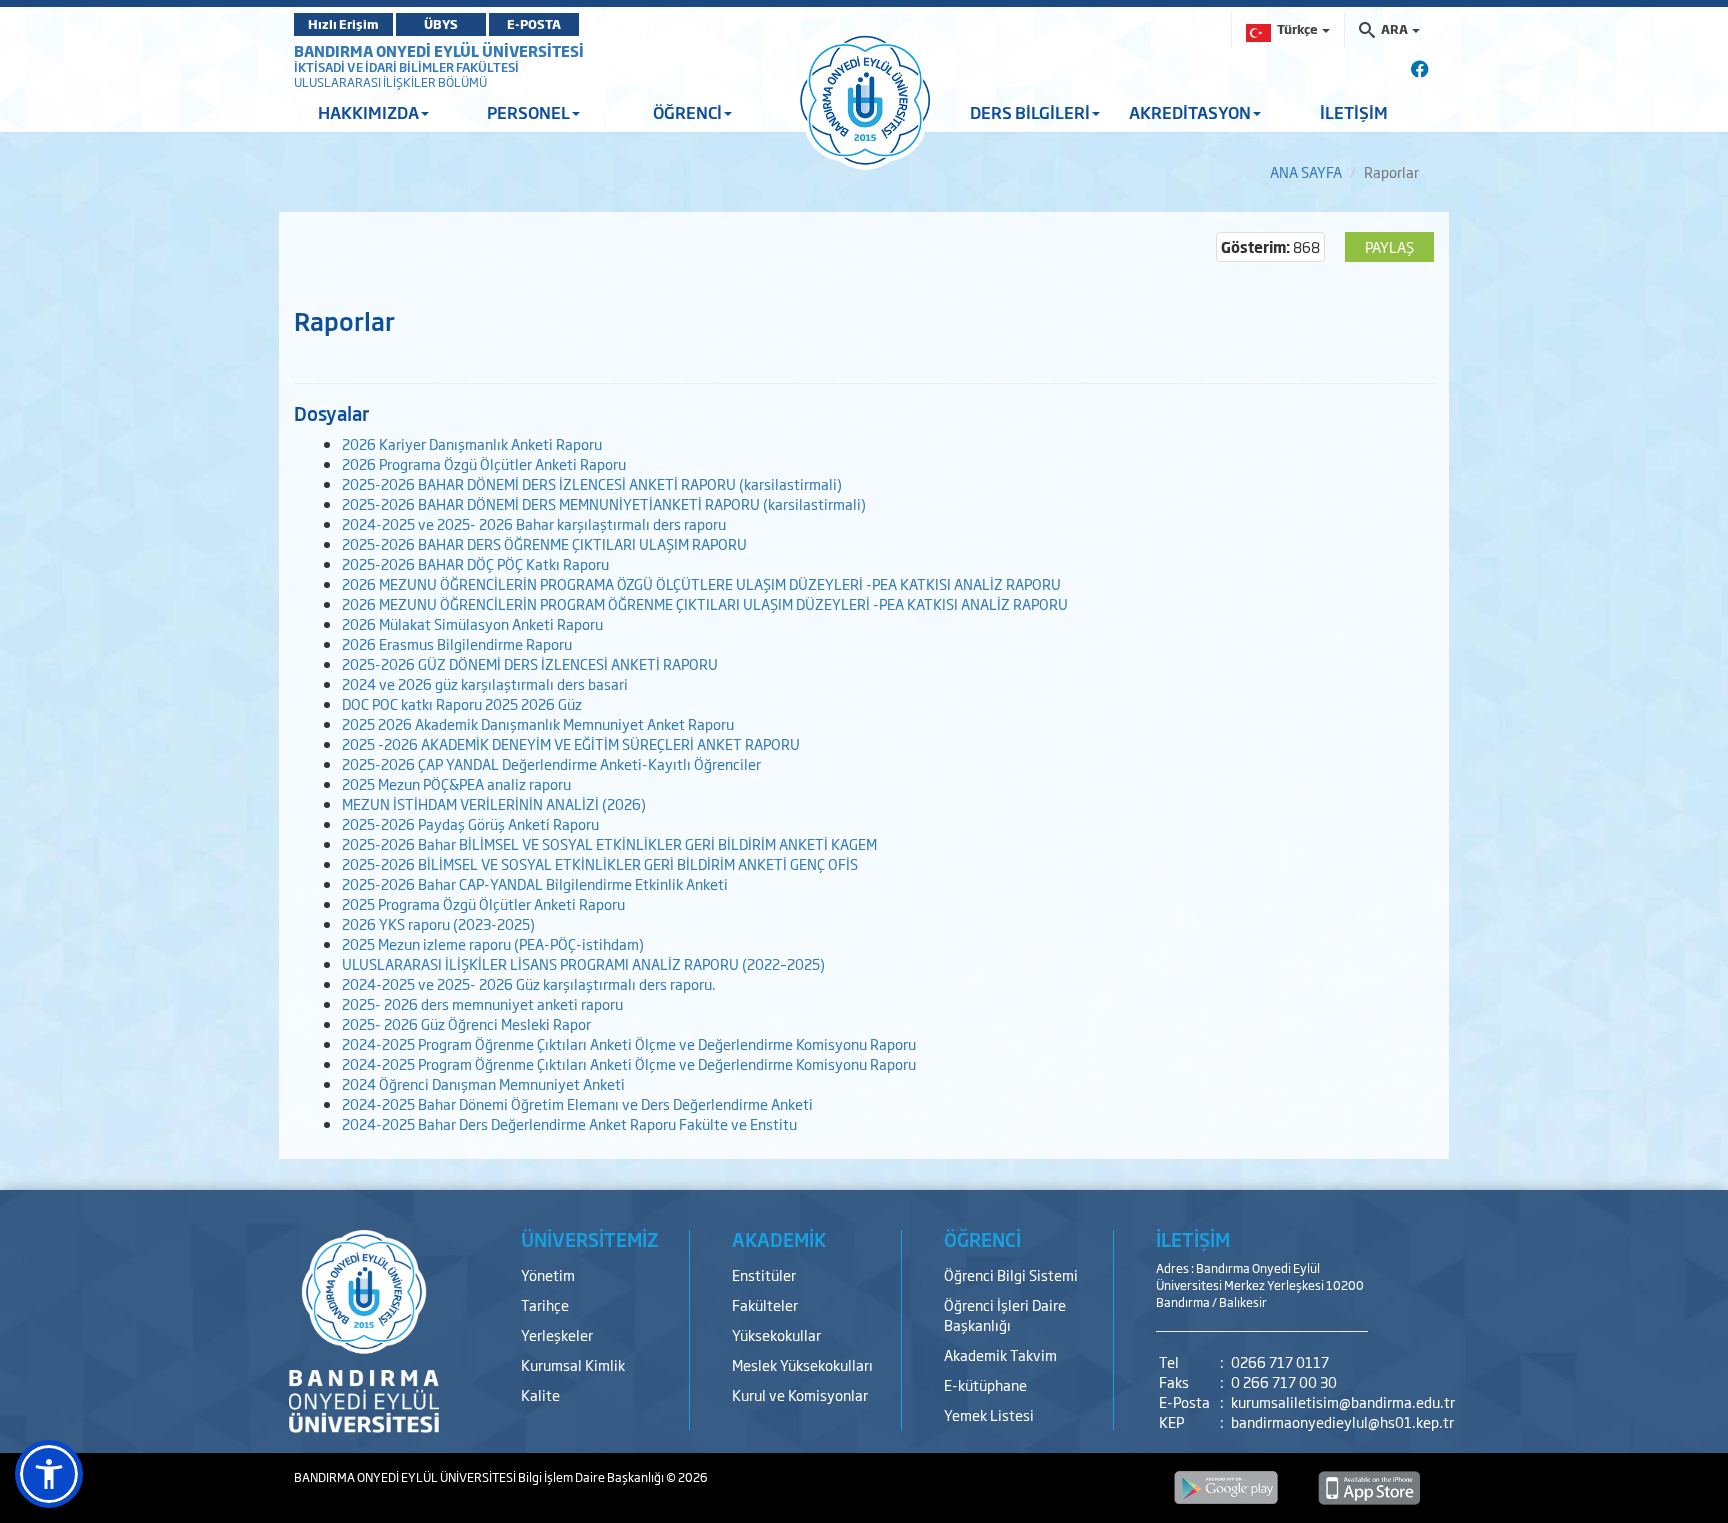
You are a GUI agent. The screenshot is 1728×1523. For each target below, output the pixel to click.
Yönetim (548, 1274)
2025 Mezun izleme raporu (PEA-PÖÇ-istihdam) (493, 943)
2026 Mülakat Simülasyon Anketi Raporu (472, 623)
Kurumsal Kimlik (573, 1364)
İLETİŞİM (1354, 112)
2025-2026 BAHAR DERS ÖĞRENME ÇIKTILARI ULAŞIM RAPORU (544, 543)
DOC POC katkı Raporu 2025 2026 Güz (462, 703)
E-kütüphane (985, 1384)
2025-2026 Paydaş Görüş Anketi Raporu (470, 823)
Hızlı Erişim (343, 24)
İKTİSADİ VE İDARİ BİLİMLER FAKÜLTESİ (406, 67)
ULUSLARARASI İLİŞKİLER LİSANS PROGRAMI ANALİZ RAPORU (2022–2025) (583, 963)
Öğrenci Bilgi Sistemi (1011, 1274)
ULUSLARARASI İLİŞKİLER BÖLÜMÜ (390, 82)
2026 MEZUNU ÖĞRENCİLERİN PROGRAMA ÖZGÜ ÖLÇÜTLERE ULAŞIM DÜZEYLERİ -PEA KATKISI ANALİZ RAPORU (701, 583)
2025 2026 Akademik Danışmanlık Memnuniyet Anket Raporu (538, 723)
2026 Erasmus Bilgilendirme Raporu (457, 643)
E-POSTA (534, 24)
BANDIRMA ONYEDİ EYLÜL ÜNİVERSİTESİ (439, 50)
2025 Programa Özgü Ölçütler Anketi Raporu (483, 903)
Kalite (540, 1394)
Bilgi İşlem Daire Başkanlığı (592, 1477)
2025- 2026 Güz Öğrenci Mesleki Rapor (466, 1023)
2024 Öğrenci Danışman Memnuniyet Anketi (483, 1083)
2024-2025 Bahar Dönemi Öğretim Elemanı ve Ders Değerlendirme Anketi (577, 1103)
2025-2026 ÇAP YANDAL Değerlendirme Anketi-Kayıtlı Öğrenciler (551, 763)
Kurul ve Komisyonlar (800, 1394)
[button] (49, 1474)
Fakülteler (765, 1304)
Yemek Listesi (989, 1414)
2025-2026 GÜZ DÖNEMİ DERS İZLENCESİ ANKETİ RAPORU (530, 663)
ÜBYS (441, 24)
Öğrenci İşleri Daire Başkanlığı (1005, 1314)
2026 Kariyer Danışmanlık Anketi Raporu (472, 443)
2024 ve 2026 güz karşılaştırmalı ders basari (485, 683)
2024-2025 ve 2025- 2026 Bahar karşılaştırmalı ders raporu (534, 523)
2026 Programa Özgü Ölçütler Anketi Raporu (484, 463)
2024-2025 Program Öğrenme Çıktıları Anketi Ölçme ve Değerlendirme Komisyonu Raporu (629, 1043)
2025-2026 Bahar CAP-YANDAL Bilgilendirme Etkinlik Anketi (535, 883)
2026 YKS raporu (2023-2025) (438, 923)
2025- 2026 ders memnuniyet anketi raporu (482, 1003)
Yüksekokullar (776, 1334)
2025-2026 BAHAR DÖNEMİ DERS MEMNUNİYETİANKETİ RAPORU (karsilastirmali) (604, 503)
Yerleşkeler (557, 1334)
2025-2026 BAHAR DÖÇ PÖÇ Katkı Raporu (475, 563)
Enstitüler (764, 1274)
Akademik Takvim (1000, 1354)
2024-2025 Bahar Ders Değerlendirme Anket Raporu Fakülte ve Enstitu (569, 1123)
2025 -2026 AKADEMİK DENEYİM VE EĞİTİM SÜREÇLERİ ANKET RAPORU (571, 743)
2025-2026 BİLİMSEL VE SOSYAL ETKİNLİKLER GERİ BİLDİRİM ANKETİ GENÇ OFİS (600, 863)
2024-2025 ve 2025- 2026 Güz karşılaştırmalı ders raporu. (529, 983)
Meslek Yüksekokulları (802, 1364)
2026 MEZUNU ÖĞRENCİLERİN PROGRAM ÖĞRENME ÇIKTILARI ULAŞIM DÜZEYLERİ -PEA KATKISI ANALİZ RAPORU (705, 603)
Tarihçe (545, 1304)
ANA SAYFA (1306, 171)
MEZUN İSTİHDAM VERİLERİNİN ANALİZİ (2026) (494, 803)
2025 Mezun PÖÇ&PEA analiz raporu (456, 783)
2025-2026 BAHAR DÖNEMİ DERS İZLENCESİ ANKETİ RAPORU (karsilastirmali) (592, 483)
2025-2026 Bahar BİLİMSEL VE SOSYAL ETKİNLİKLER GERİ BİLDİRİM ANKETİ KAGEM (609, 843)
